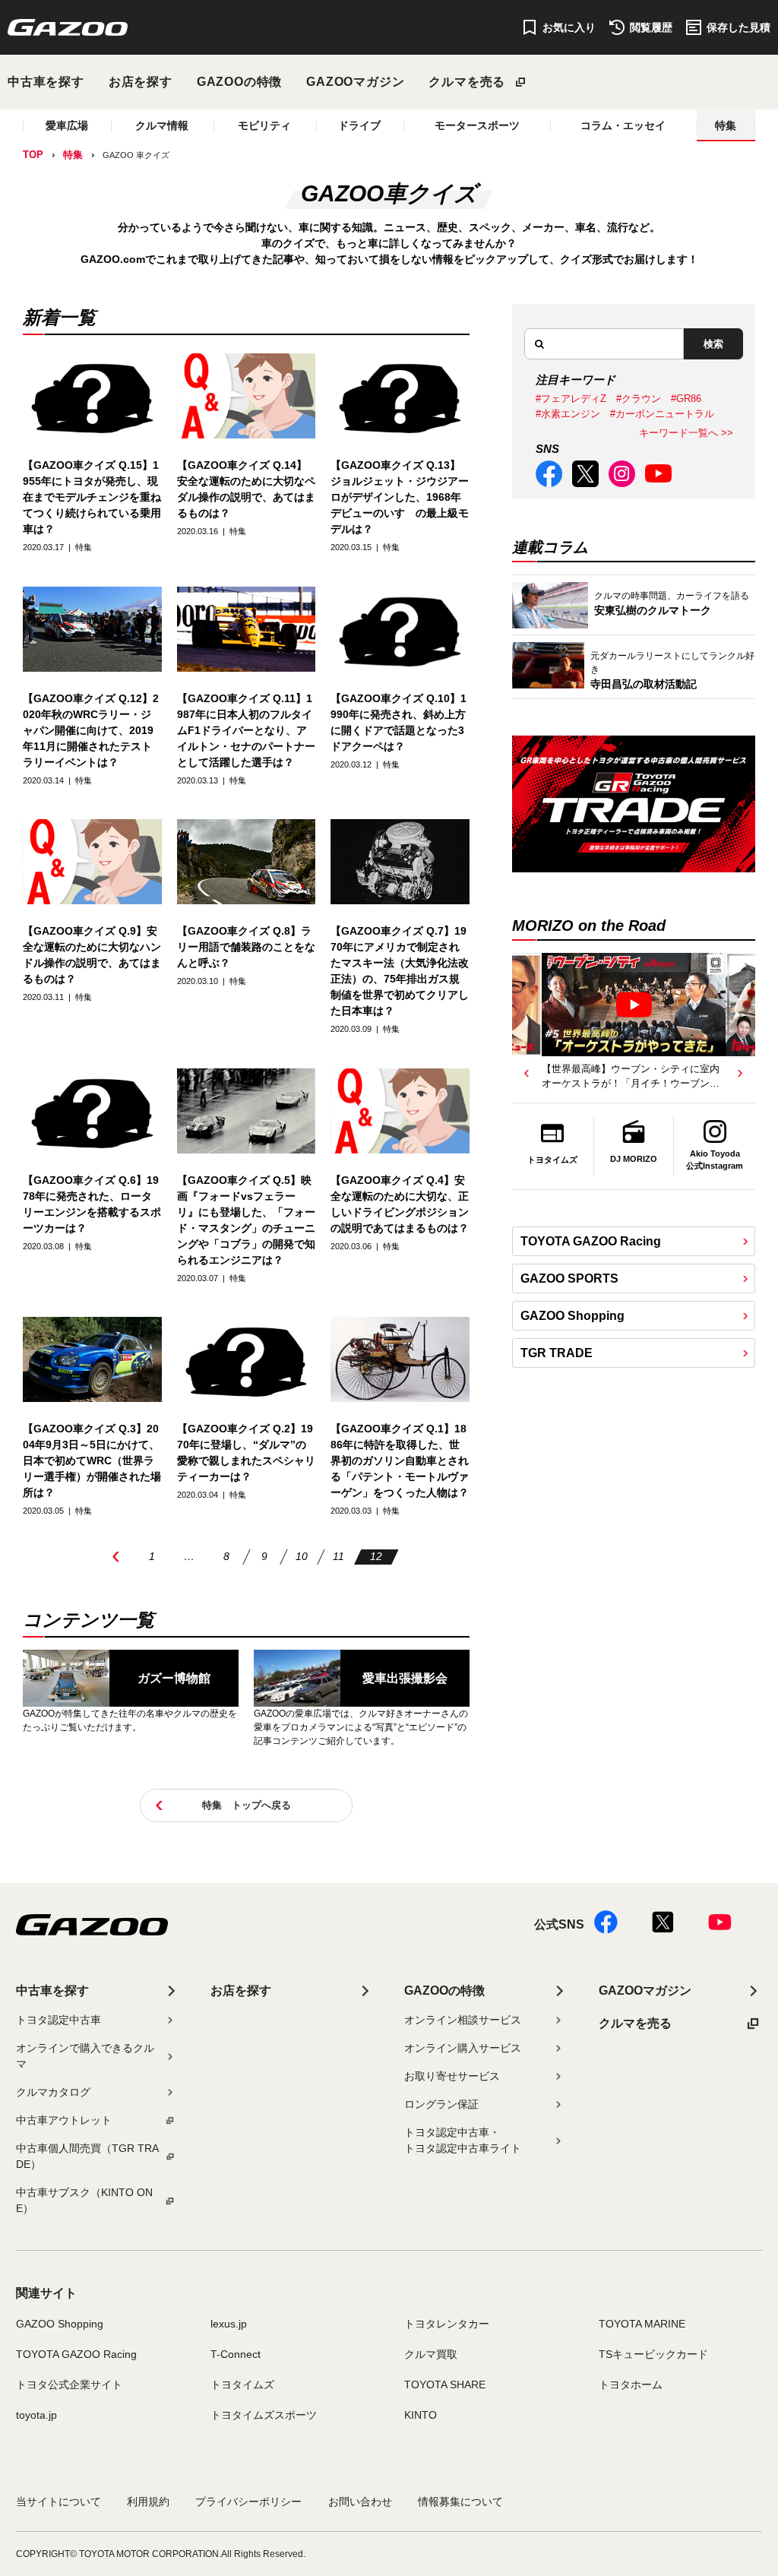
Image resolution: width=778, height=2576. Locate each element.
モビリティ (264, 125)
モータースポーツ (477, 125)
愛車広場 (67, 125)
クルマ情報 (162, 125)
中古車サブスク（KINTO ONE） (84, 2200)
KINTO (421, 2415)
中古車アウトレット (64, 2120)
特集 (726, 125)
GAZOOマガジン (355, 82)
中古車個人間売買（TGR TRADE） (87, 2156)
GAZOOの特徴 (239, 82)
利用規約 (148, 2502)
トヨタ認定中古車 (59, 2020)
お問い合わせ (360, 2502)
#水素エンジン (568, 414)
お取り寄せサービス (452, 2076)
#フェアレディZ (571, 399)
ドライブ (359, 125)
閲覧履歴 (651, 27)
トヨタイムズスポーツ (264, 2415)
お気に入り (569, 27)
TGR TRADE (557, 1353)
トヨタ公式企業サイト (69, 2385)
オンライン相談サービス (463, 2020)
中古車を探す (46, 82)
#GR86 (686, 399)
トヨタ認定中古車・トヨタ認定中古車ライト (463, 2140)
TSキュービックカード (653, 2354)
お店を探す (141, 82)
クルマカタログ (53, 2092)
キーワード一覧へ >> (686, 433)
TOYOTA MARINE (642, 2324)
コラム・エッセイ (623, 125)
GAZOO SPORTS (569, 1279)
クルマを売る (467, 82)
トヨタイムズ (242, 2385)
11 (338, 1556)
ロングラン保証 (441, 2104)
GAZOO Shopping (572, 1316)
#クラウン (639, 399)
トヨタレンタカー (447, 2324)
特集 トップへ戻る (247, 1805)
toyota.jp (36, 2415)
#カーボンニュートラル (662, 414)
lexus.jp (229, 2324)
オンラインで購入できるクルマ (85, 2056)
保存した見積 (738, 27)
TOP (33, 155)
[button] (527, 1074)
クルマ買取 (431, 2354)
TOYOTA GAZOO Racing (591, 1241)
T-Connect (236, 2354)
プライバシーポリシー (248, 2502)
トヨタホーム (631, 2385)
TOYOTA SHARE (445, 2385)
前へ (116, 1557)
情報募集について (460, 2502)
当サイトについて (59, 2502)
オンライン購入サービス (463, 2048)
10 (302, 1556)
